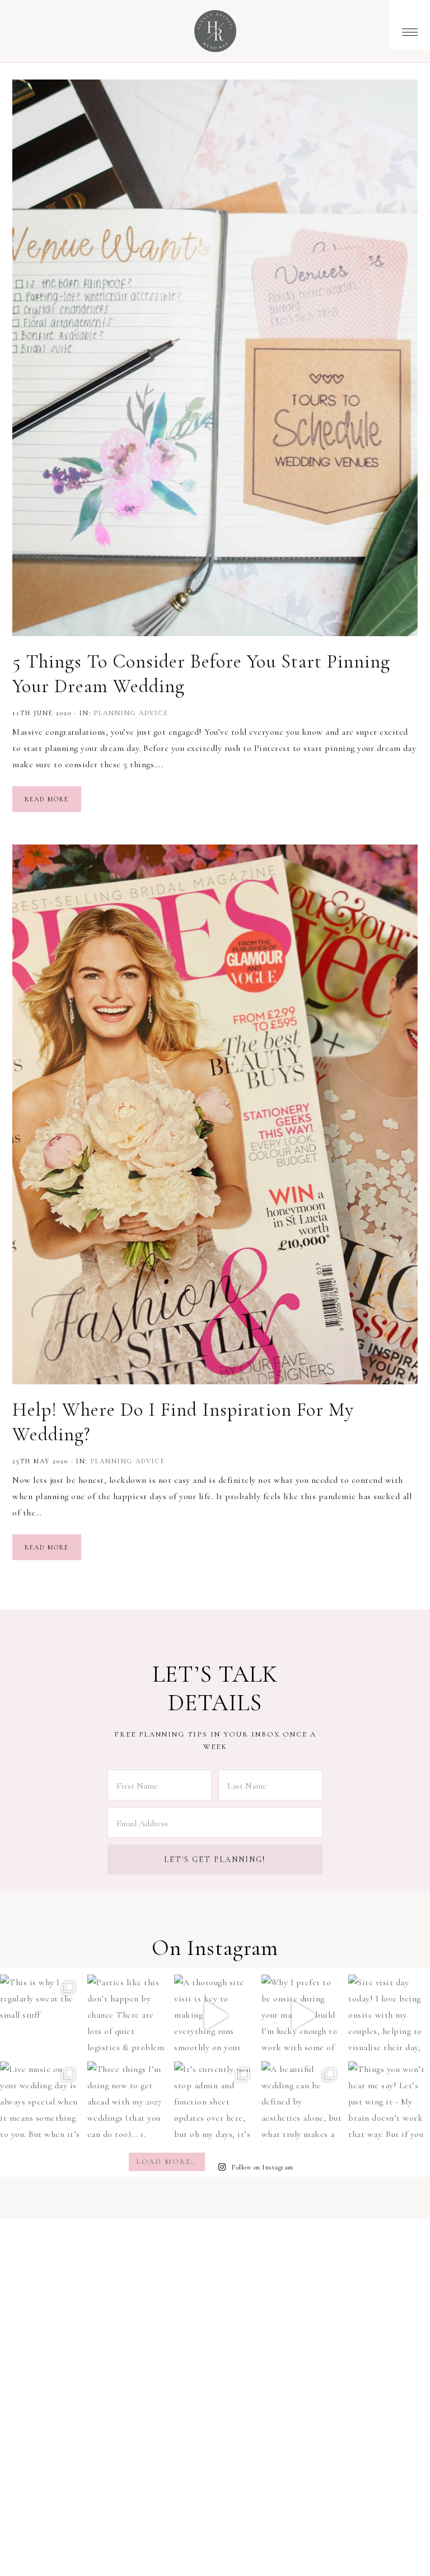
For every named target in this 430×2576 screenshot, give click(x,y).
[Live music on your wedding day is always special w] (41, 2102)
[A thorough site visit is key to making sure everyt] (215, 2015)
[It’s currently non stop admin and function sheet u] (215, 2102)
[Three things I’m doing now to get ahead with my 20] (128, 2102)
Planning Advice (131, 713)
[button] (410, 25)
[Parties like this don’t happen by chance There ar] (128, 2015)
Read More (47, 799)
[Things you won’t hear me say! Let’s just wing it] (389, 2102)
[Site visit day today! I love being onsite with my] (389, 2015)
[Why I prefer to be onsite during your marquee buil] (302, 2015)
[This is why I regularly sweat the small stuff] (41, 2015)
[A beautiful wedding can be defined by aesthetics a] (302, 2102)
